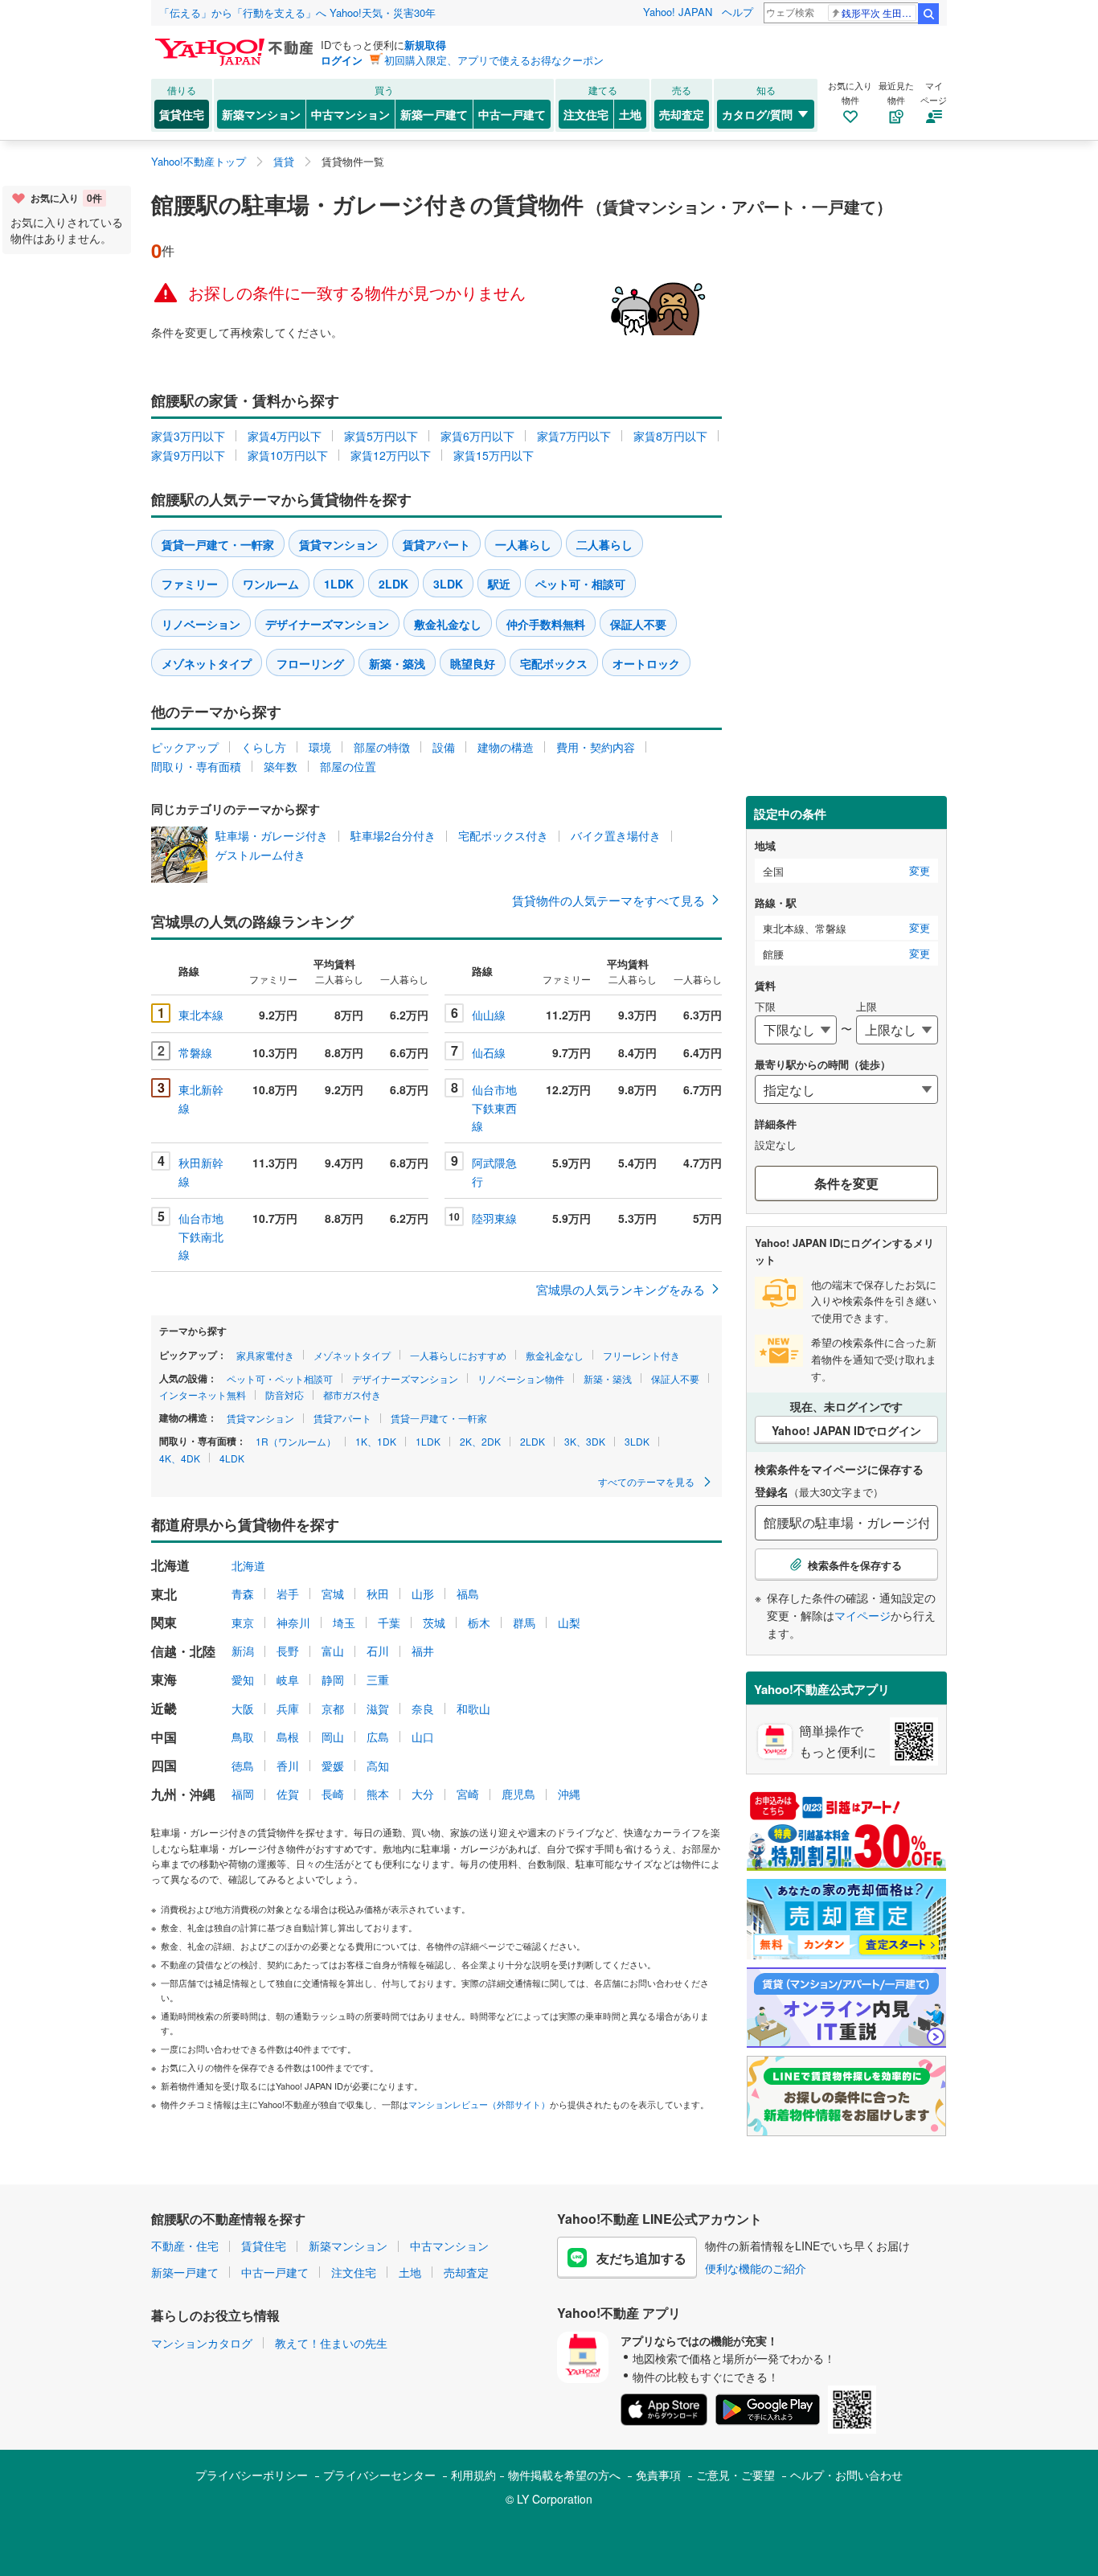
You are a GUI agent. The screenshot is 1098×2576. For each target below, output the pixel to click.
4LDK (232, 1458)
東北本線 (201, 1015)
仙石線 (489, 1052)
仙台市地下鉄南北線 (201, 1236)
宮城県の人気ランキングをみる (621, 1289)
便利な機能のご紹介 (756, 2268)
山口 (423, 1737)
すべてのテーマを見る (647, 1481)
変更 (920, 871)
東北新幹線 (201, 1098)
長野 (288, 1651)
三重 (378, 1680)
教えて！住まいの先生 (331, 2343)
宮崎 (468, 1794)
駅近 (499, 584)
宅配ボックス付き (503, 835)
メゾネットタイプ (207, 663)
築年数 (281, 766)
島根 (288, 1737)
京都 (333, 1708)
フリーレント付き (641, 1355)
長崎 (333, 1794)
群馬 (524, 1622)
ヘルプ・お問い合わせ (846, 2475)
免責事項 (658, 2475)
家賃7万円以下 (574, 436)
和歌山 (473, 1708)
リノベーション (201, 624)
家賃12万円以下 (391, 455)
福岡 (243, 1794)
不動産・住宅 (185, 2246)
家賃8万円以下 (670, 436)
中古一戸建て (512, 114)
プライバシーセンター (379, 2475)
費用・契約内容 (596, 747)
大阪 (243, 1708)
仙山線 (489, 1015)
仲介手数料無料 (546, 624)
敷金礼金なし (448, 624)
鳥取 (243, 1737)
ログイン (342, 60)
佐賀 (288, 1794)
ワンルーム (271, 584)
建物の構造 (506, 747)
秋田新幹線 (201, 1171)
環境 (320, 747)
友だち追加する (641, 2258)
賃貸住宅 (182, 114)
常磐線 (195, 1052)
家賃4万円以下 (285, 436)
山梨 (569, 1622)
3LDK (448, 584)
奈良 (423, 1708)
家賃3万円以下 (188, 436)
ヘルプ (737, 12)
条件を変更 (846, 1183)
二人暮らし (604, 544)
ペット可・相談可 (580, 584)
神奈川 (293, 1622)
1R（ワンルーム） (296, 1441)
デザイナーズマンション (327, 624)
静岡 (333, 1680)
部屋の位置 (348, 766)
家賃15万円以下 (494, 455)
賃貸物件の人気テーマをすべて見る (608, 900)
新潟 (243, 1651)
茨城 (434, 1622)
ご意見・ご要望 (735, 2475)
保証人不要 (638, 624)
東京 (243, 1622)
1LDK (339, 584)
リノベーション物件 (521, 1378)
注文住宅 (586, 114)
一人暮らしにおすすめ (458, 1355)
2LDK (393, 584)
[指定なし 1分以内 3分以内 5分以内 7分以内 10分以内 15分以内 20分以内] (846, 1089)
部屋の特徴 (382, 747)
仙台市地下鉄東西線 (494, 1108)
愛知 (243, 1680)
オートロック (646, 663)
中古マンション (350, 114)
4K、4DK (180, 1458)
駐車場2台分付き (393, 835)
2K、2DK (480, 1441)
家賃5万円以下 (381, 436)
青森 (243, 1594)
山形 (423, 1594)
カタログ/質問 (757, 114)
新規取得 (425, 45)
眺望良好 (473, 663)
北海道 (248, 1565)
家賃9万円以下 (188, 455)
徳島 (243, 1766)
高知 (378, 1766)
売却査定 (682, 114)
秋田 (378, 1594)
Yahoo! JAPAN (678, 12)
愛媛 (333, 1766)
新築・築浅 (397, 663)
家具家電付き (265, 1355)
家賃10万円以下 (288, 455)
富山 (333, 1651)
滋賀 (378, 1708)
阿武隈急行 (494, 1171)
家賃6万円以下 (477, 436)
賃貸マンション (338, 544)
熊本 (378, 1794)
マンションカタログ (202, 2343)
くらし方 (264, 747)
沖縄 (569, 1794)
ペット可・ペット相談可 (280, 1378)
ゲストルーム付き (260, 855)
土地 (630, 114)
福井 (423, 1651)
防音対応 (285, 1395)
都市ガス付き (352, 1395)
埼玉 (344, 1622)
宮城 (333, 1594)
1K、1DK (376, 1441)
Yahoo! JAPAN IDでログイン (846, 1430)
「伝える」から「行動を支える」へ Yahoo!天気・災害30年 (297, 12)
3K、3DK (585, 1441)
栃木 (479, 1622)
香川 (288, 1766)
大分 (423, 1794)
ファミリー (190, 584)
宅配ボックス (554, 663)
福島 (468, 1594)
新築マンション (261, 114)
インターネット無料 (203, 1395)
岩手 (288, 1594)
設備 (444, 747)
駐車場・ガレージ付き (272, 835)
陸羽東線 (494, 1218)
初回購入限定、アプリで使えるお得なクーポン (494, 60)
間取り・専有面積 (196, 766)
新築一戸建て (434, 114)
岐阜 (288, 1680)
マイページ (862, 1615)
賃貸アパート (436, 544)
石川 (378, 1651)
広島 (378, 1737)
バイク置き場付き (616, 835)
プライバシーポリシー (252, 2475)
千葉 (389, 1622)
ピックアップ (185, 747)
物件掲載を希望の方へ (564, 2475)
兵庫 (288, 1708)
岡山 (333, 1737)
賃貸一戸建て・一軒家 (218, 544)
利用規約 (473, 2475)
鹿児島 (518, 1794)
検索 (928, 14)
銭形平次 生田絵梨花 (879, 12)
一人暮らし (523, 544)
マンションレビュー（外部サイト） (479, 2104)
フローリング (310, 663)
